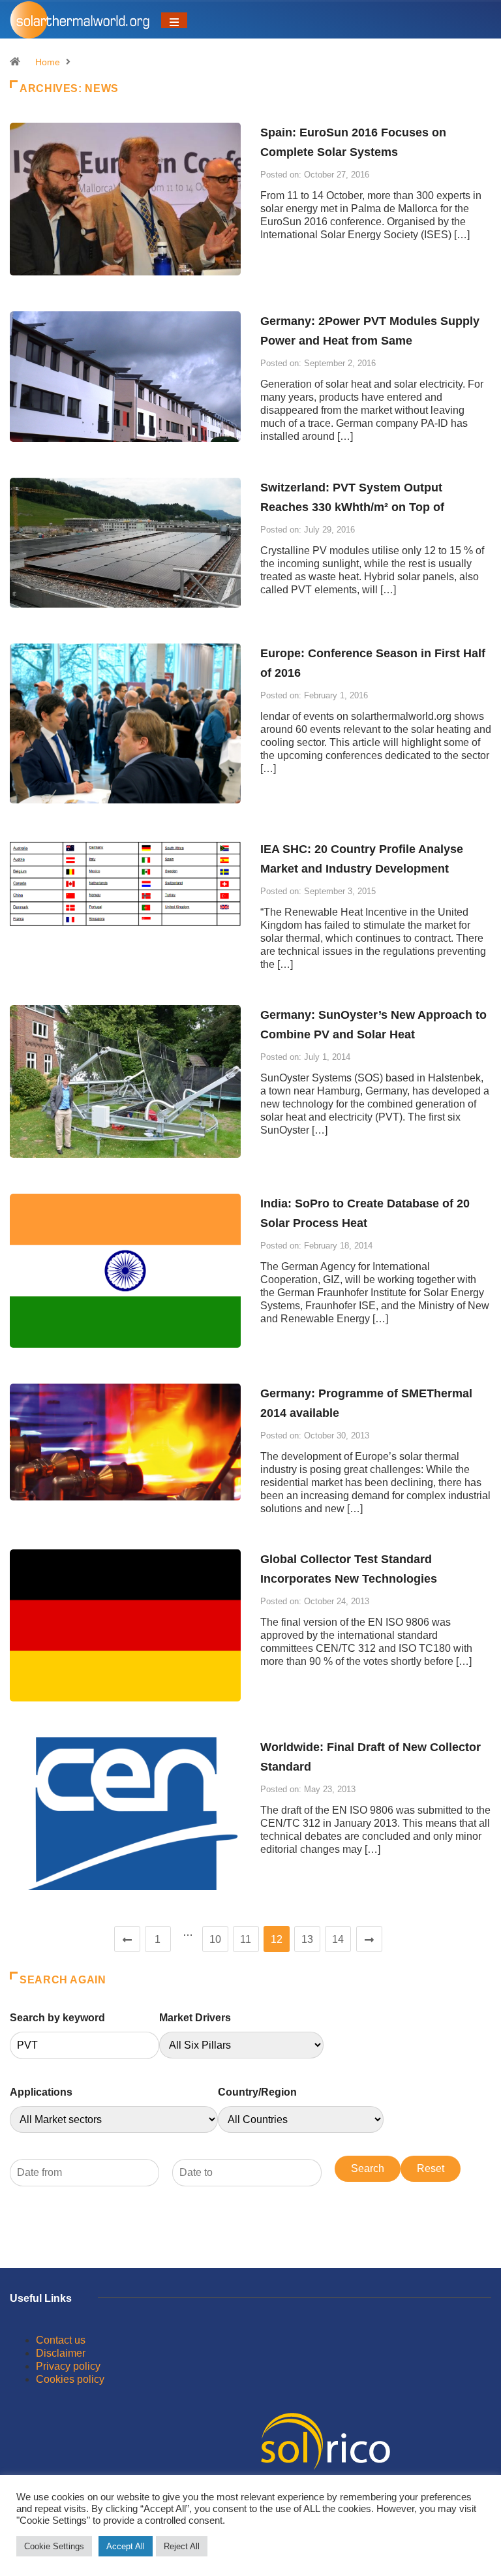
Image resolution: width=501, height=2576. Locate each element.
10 (215, 1939)
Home (48, 62)
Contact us (61, 2340)
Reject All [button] (182, 2546)
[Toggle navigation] (174, 20)
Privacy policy (68, 2366)
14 (338, 1939)
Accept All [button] (126, 2546)
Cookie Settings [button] (54, 2546)
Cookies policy (70, 2379)
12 (277, 1939)
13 (307, 1939)
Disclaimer (61, 2353)
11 (246, 1939)
